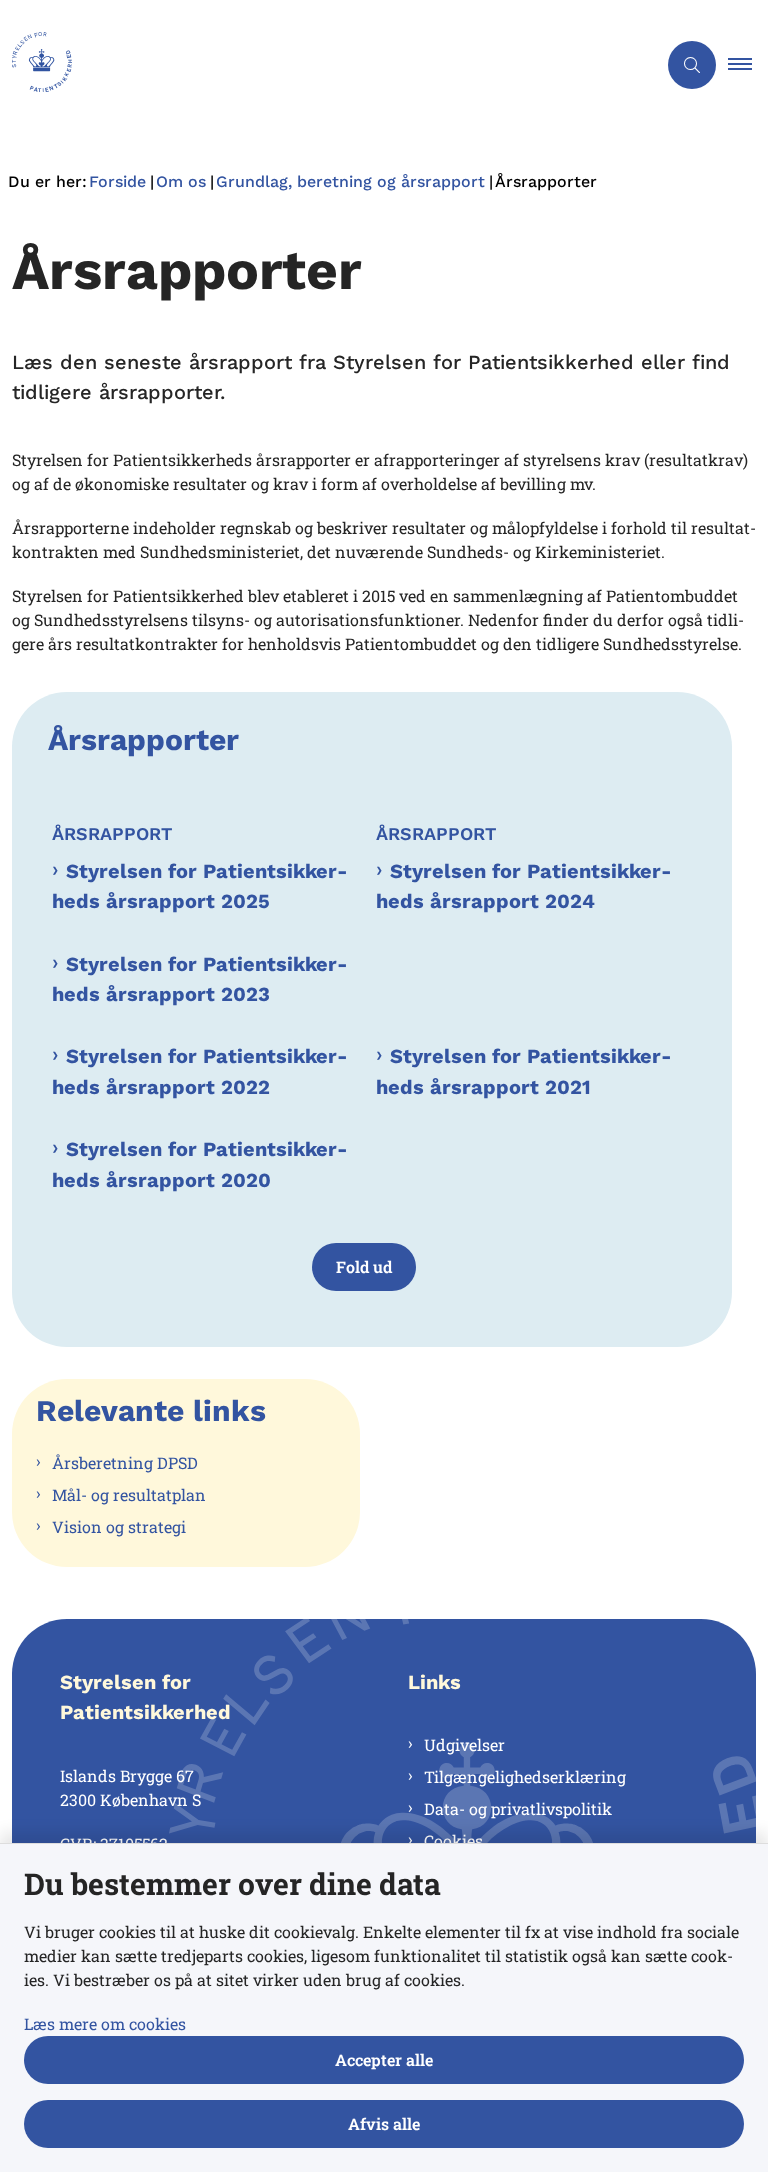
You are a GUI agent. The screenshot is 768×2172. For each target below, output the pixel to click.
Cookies (453, 1840)
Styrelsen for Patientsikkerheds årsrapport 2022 (200, 1071)
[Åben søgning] (692, 65)
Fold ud (364, 1266)
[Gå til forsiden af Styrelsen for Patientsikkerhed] (320, 65)
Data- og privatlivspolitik (518, 1808)
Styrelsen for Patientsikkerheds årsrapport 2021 (524, 1071)
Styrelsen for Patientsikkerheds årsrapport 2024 (524, 886)
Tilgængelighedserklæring (525, 1776)
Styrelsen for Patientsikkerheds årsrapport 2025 (200, 886)
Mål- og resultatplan (129, 1494)
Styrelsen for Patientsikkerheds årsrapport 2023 (200, 979)
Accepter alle (384, 2059)
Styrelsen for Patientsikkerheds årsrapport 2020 (200, 1164)
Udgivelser (464, 1744)
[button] (748, 65)
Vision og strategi (119, 1526)
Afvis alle (384, 2123)
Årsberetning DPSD (125, 1462)
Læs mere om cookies (105, 2023)
